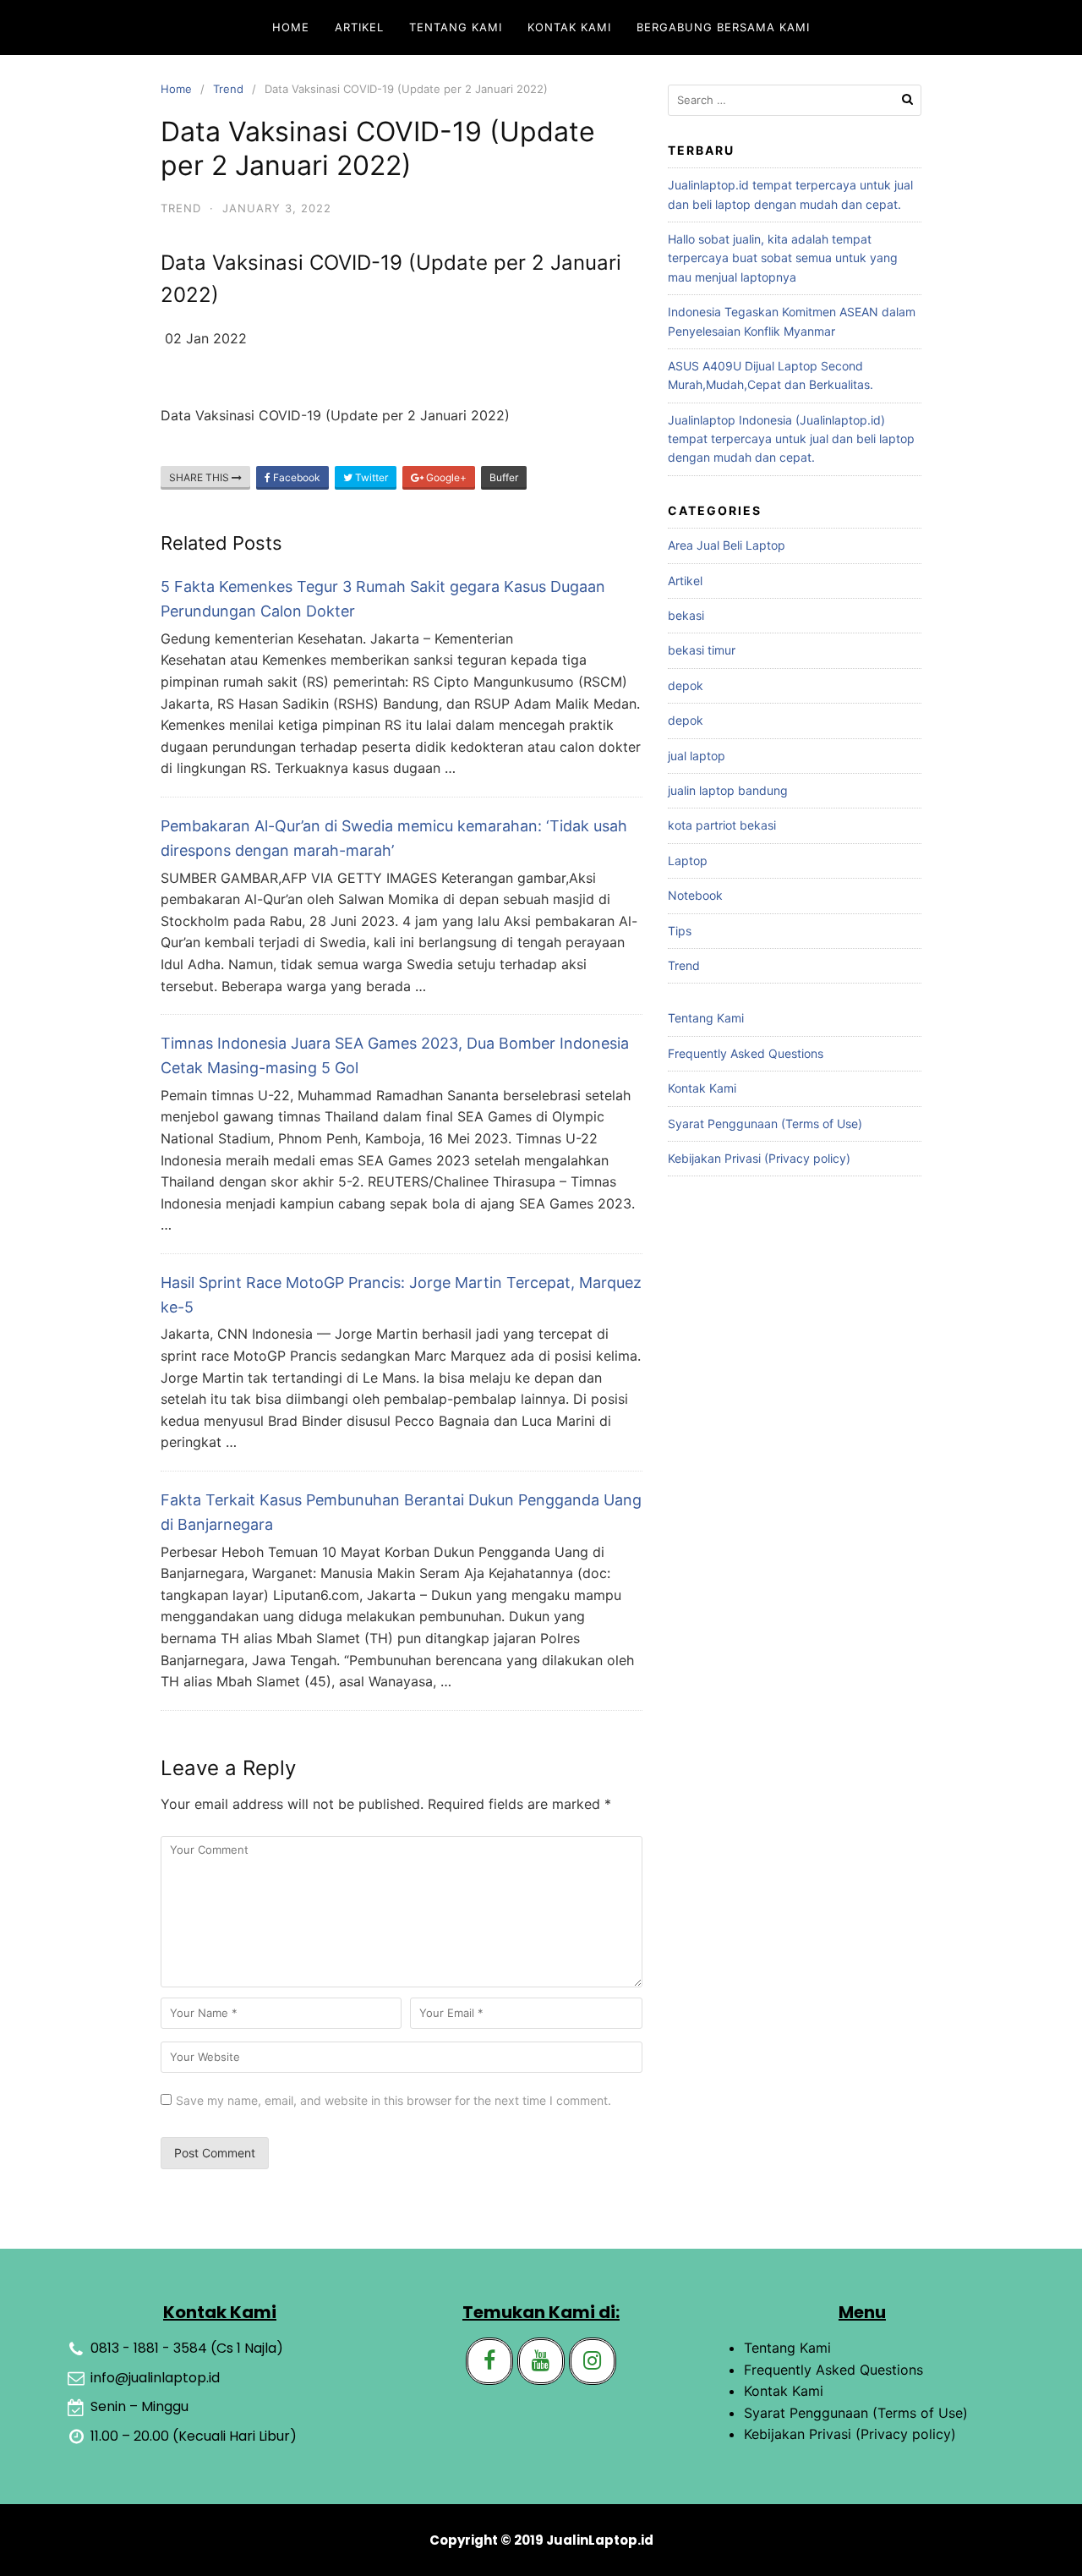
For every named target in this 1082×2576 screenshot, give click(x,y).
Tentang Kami (456, 27)
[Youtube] (541, 2361)
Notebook (695, 895)
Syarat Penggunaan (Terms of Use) (765, 1124)
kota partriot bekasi (722, 825)
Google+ (445, 477)
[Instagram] (593, 2361)
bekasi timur (702, 650)
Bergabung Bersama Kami (723, 27)
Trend (228, 89)
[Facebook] (489, 2361)
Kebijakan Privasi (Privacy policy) (759, 1158)
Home (291, 27)
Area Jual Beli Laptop (727, 545)
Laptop (688, 860)
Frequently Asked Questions (746, 1053)
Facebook (295, 477)
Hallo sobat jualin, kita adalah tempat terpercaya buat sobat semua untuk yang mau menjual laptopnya (783, 258)
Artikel (359, 27)
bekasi (686, 615)
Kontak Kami (569, 27)
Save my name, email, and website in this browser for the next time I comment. (393, 2100)
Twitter (370, 477)
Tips (680, 931)
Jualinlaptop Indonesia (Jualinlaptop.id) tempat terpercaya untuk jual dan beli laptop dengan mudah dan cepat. (791, 439)
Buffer (504, 477)
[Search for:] (795, 100)
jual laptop (697, 756)
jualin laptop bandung (728, 790)
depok (686, 685)
